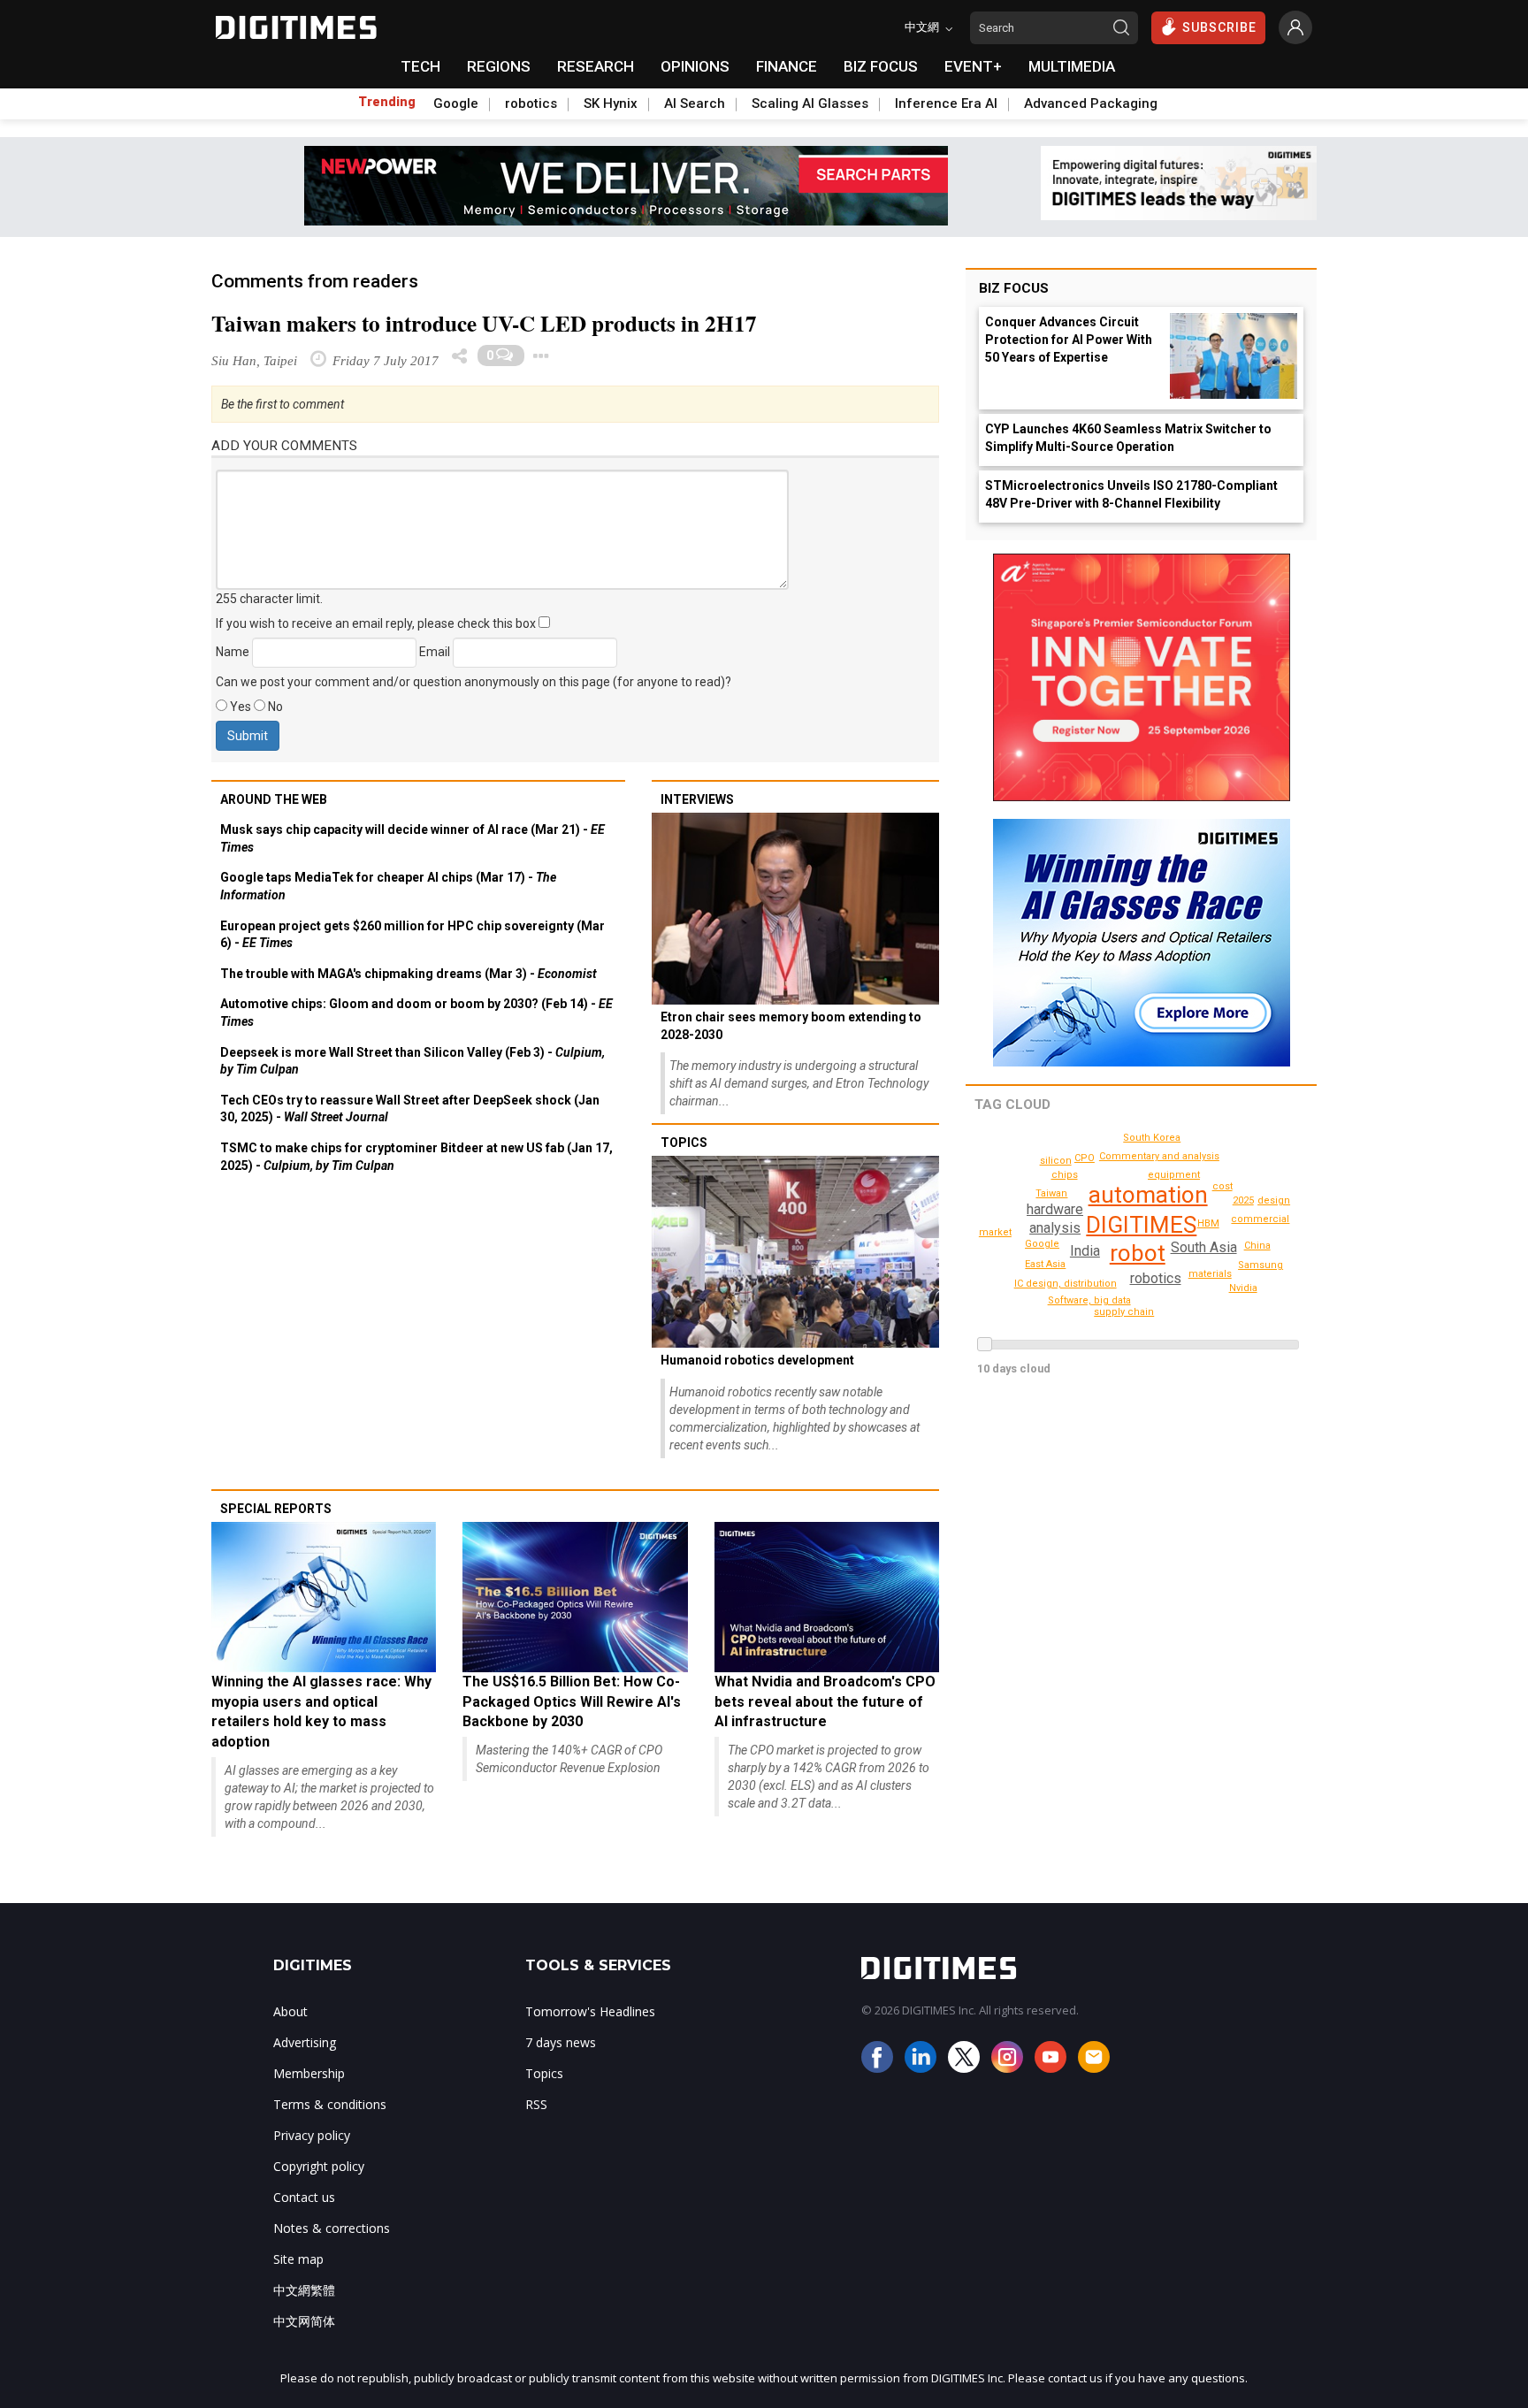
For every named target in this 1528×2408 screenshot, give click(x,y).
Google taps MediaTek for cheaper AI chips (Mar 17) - (388, 886)
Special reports (276, 1509)
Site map (298, 2259)
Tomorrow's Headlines (590, 2011)
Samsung (1261, 1265)
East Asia (1045, 1264)
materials (1210, 1274)
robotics (531, 103)
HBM (1208, 1223)
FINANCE (787, 66)
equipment (1174, 1175)
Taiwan (1051, 1193)
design (1274, 1200)
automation (1148, 1195)
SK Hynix (611, 103)
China (1257, 1246)
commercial (1260, 1219)
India (1085, 1251)
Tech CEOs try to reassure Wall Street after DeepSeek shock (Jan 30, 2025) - (410, 1109)
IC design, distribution (1066, 1284)
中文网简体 (304, 2321)
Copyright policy (319, 2166)
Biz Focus (1014, 288)
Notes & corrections (332, 2228)
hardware (1055, 1209)
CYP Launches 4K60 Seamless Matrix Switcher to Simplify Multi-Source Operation (1128, 438)
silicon (1056, 1161)
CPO (1085, 1158)
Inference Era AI (946, 103)
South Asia (1204, 1247)
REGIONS (499, 66)
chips (1065, 1175)
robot (1138, 1253)
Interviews (697, 799)
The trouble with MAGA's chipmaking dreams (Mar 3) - (409, 974)
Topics (684, 1143)
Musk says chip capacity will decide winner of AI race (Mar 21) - (413, 838)
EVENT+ (973, 66)
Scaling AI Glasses (810, 103)
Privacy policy (312, 2135)
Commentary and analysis (1159, 1156)
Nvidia (1243, 1288)
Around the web (274, 799)
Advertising (305, 2042)
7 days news (561, 2042)
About (290, 2011)
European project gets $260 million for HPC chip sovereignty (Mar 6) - (413, 935)
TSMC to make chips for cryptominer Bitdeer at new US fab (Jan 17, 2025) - (416, 1157)
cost (1222, 1186)
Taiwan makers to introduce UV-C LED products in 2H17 (484, 323)
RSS (536, 2104)
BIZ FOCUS (881, 66)
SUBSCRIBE (1219, 27)
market (995, 1232)
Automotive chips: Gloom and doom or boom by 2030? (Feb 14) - (416, 1013)
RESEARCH (596, 66)
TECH (420, 66)
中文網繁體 (304, 2290)
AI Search (695, 103)
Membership (309, 2073)
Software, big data (1089, 1300)
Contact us (304, 2197)
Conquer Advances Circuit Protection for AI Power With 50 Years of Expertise (1069, 340)
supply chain (1124, 1312)
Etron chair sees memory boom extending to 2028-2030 (791, 1026)
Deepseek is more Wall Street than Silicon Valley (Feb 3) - (413, 1061)
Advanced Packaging (1091, 103)
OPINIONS (695, 66)
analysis (1055, 1228)
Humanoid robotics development (757, 1360)
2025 (1243, 1200)
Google (456, 103)
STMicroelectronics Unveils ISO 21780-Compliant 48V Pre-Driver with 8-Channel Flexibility (1131, 494)
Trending (387, 102)
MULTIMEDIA (1072, 66)
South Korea (1152, 1138)
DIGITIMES (1141, 1225)
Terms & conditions (330, 2104)
